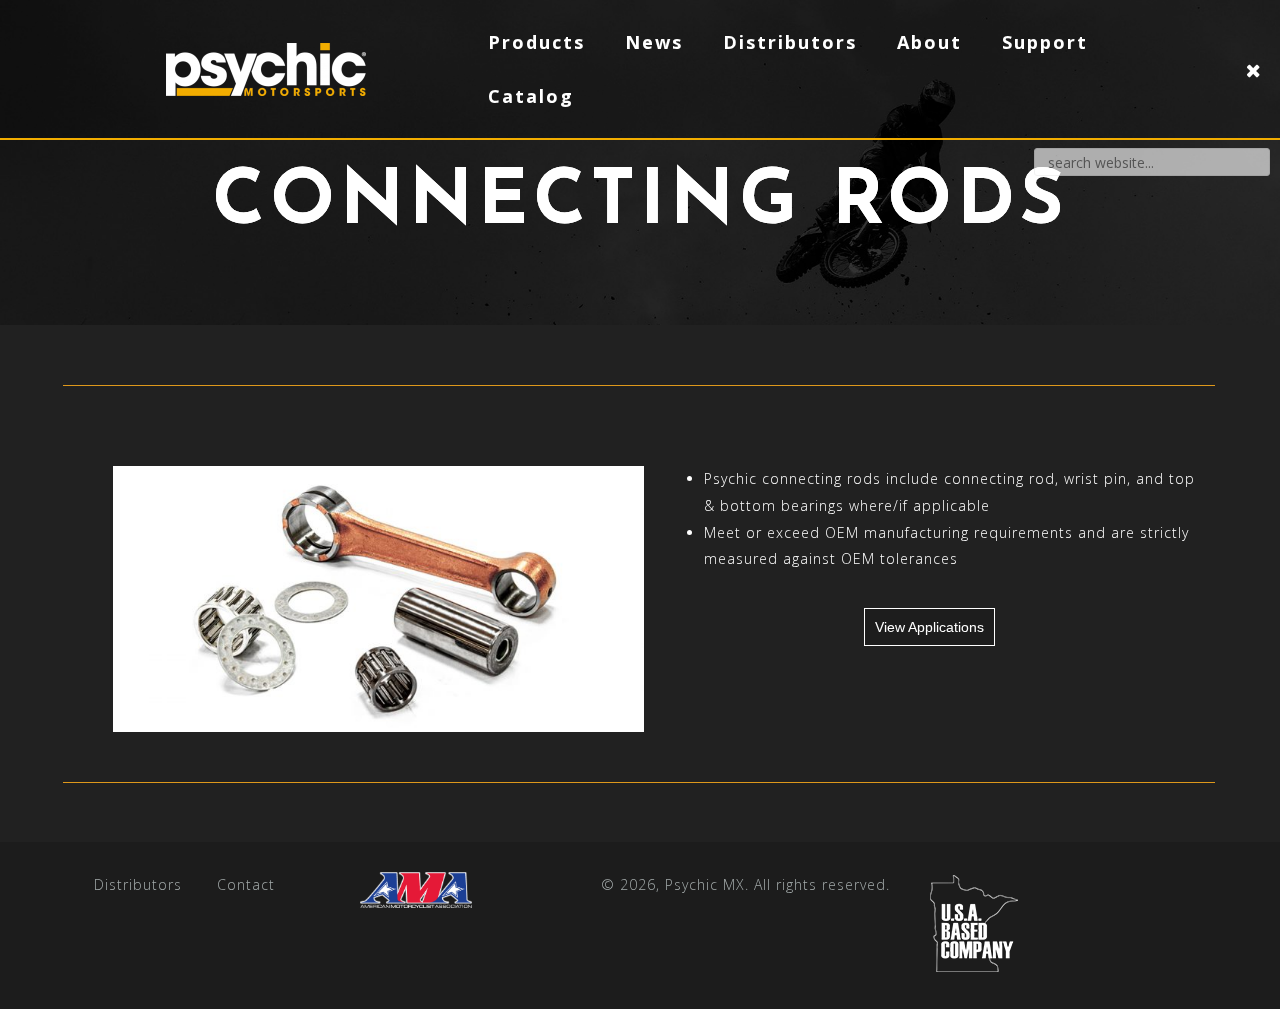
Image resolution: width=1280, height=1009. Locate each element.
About (929, 42)
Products (536, 42)
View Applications (929, 627)
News (654, 42)
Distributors (138, 884)
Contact (246, 884)
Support (1045, 42)
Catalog (531, 96)
